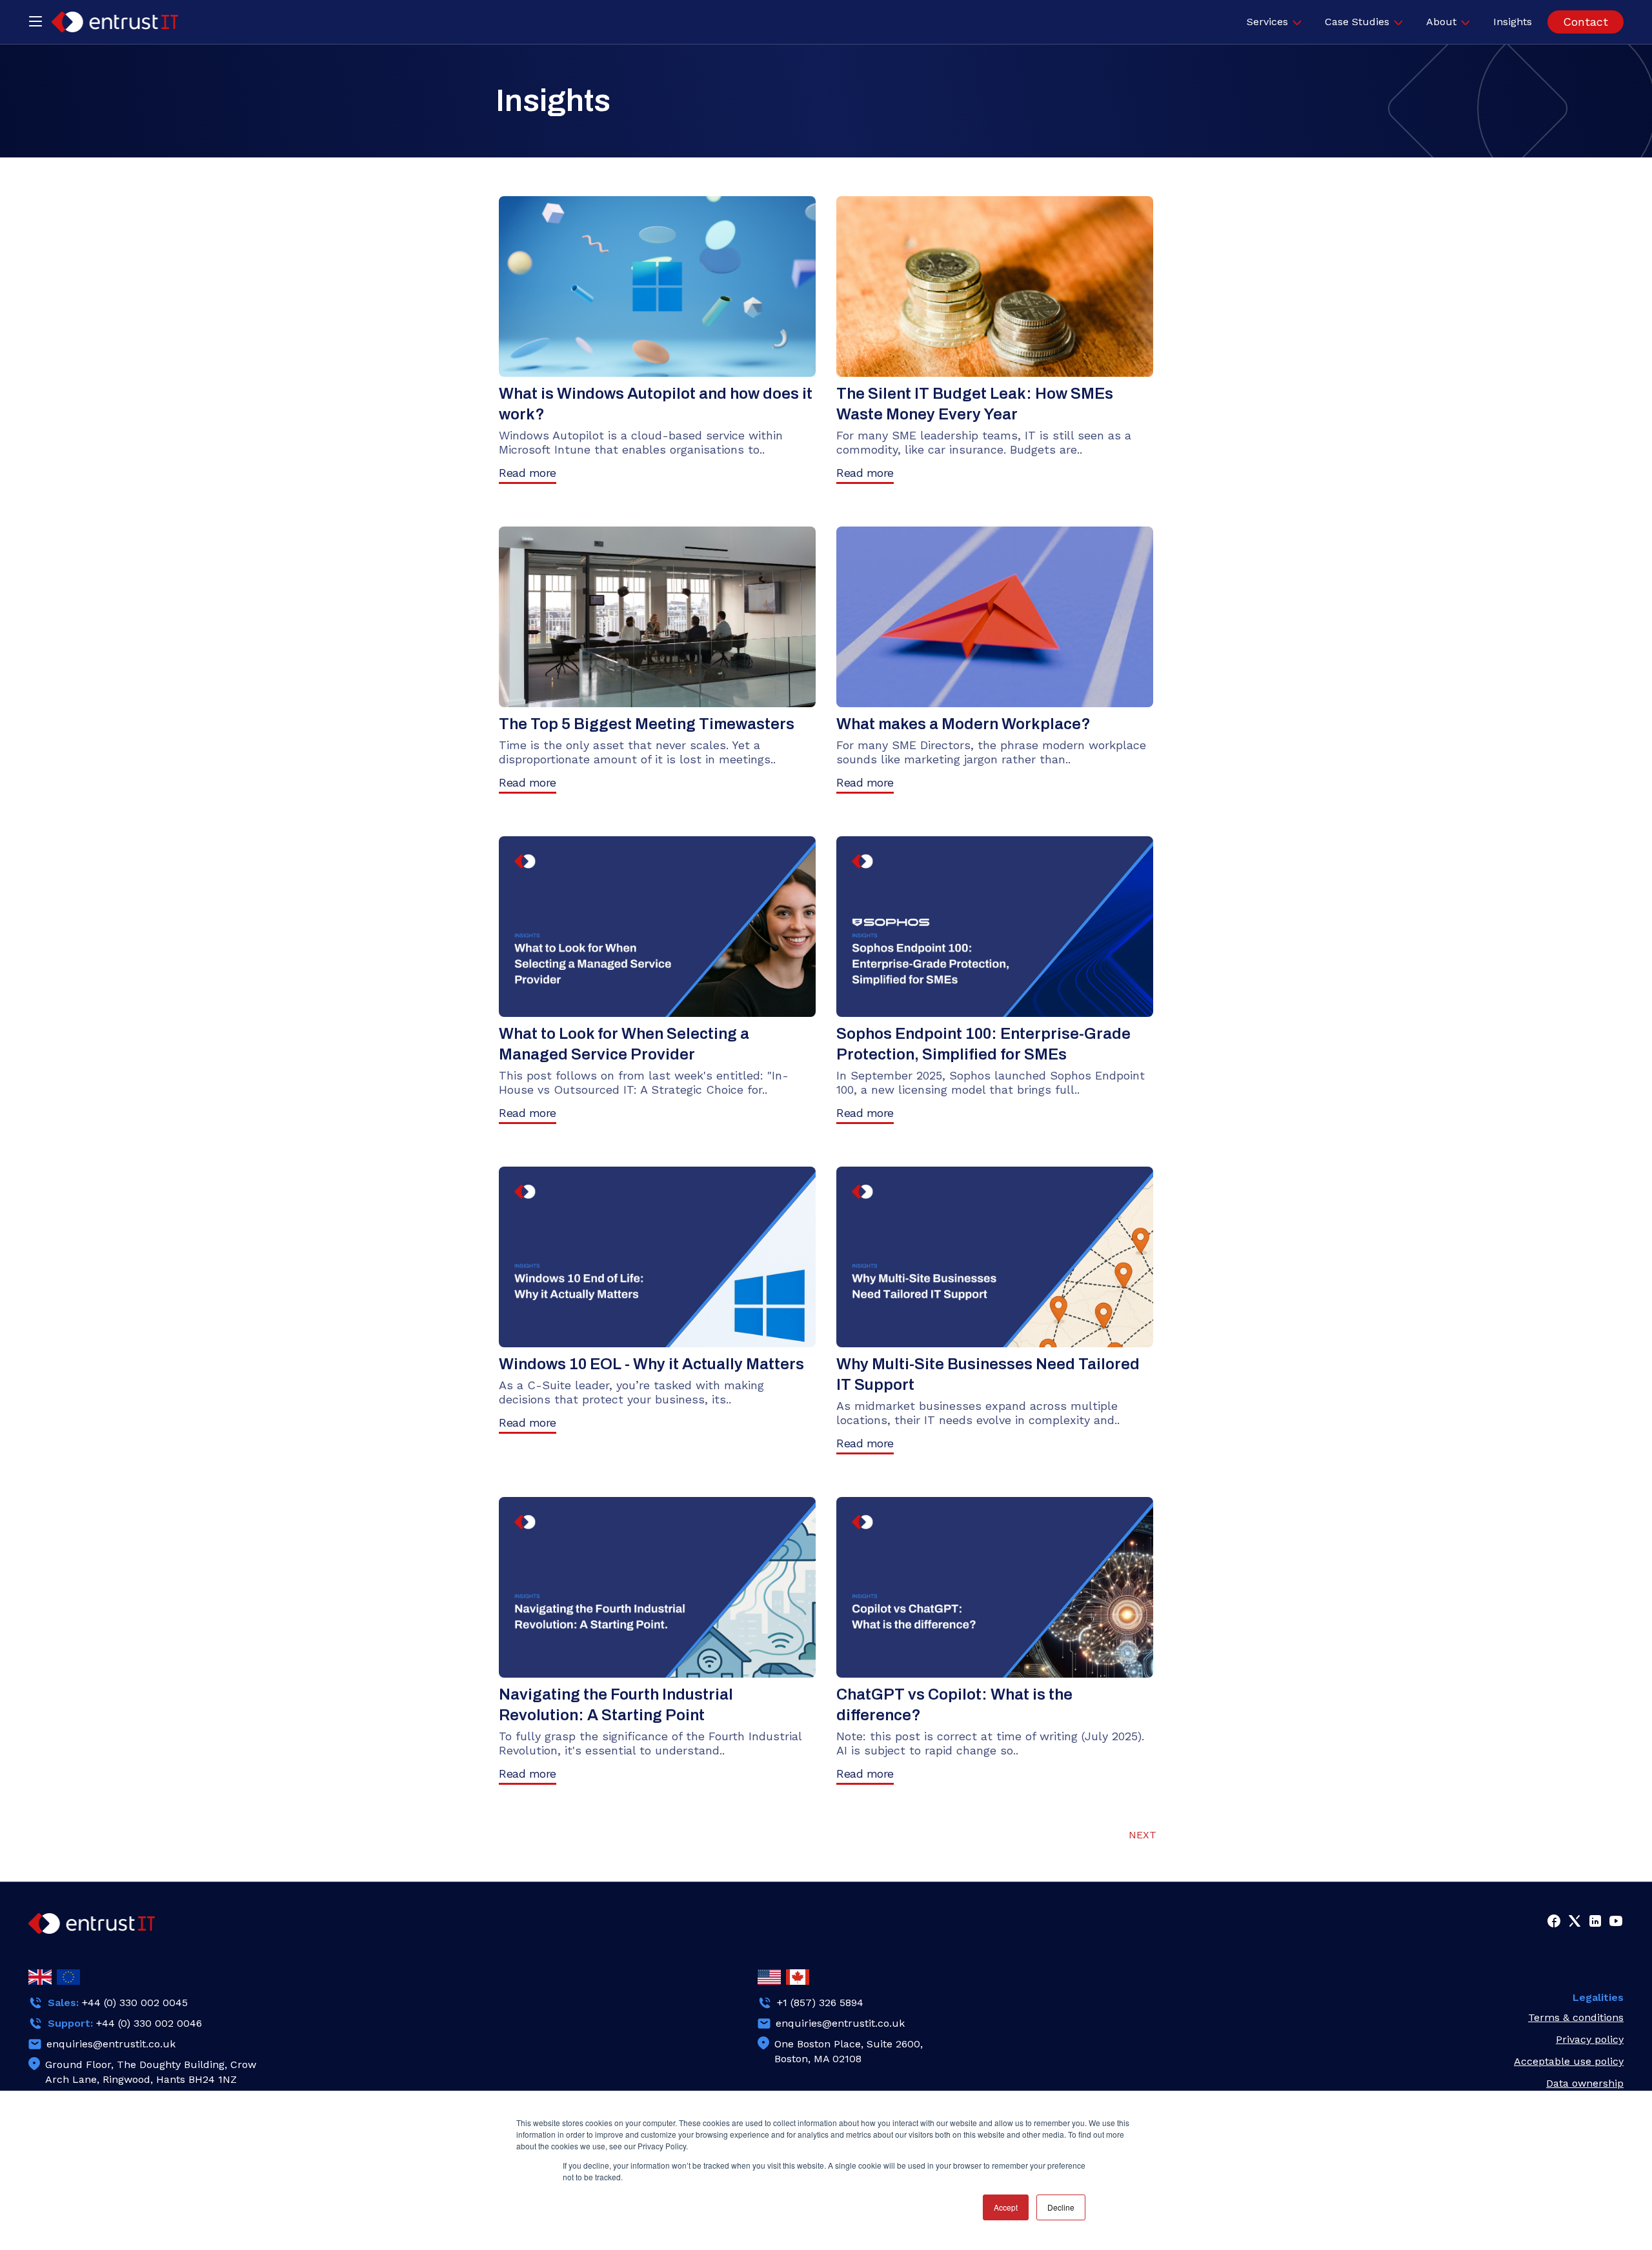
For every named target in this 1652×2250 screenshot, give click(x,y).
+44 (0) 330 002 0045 (135, 2003)
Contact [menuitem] (1586, 22)
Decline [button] (1061, 2207)
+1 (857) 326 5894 (820, 2003)
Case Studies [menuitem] (1357, 22)
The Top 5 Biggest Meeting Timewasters (647, 724)
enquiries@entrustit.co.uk (111, 2044)
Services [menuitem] (1267, 22)
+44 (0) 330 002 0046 (149, 2023)
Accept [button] (1006, 2207)
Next (1143, 1835)
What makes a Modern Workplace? (963, 724)
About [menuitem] (1441, 22)
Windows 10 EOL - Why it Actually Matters (651, 1364)
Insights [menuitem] (1513, 22)
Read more (528, 473)
